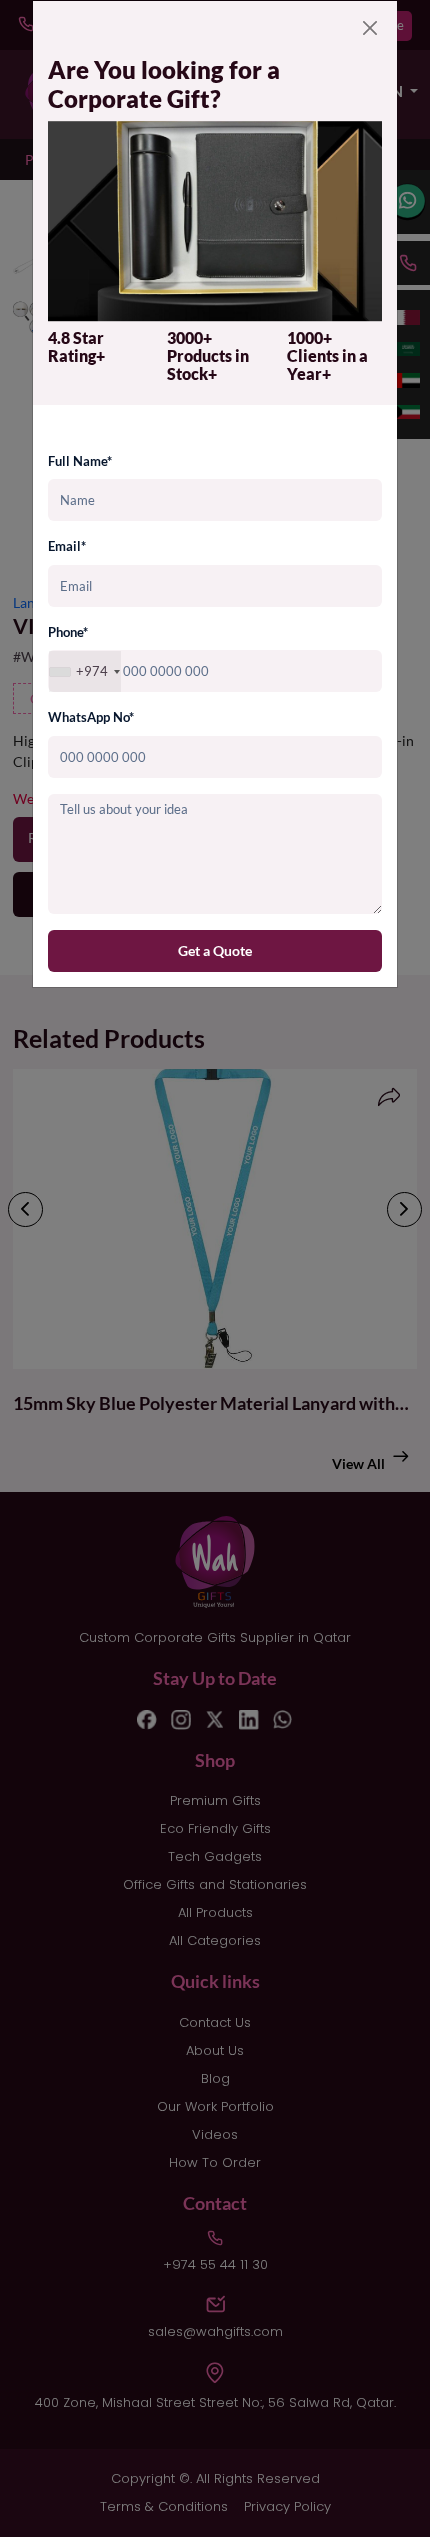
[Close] (370, 28)
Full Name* (80, 461)
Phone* (68, 632)
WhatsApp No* (91, 717)
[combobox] (85, 671)
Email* (67, 546)
